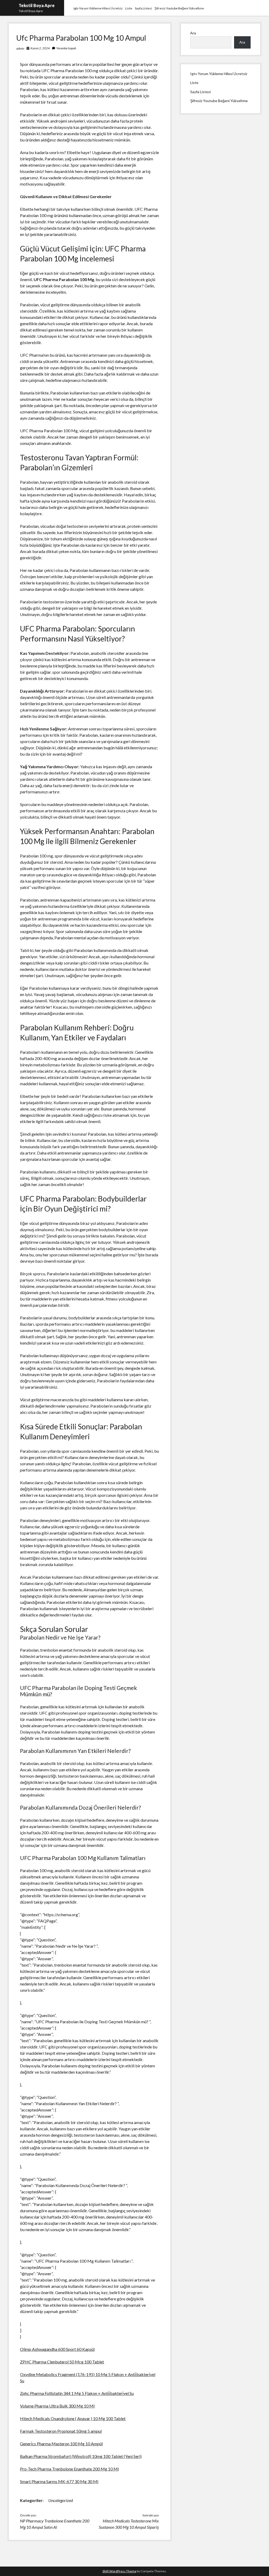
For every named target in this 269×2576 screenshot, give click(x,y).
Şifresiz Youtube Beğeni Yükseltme (179, 8)
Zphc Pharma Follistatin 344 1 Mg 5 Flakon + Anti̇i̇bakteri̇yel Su (77, 2393)
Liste (129, 8)
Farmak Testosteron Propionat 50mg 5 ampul (61, 2431)
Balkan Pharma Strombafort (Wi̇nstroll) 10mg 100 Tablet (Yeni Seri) (81, 2456)
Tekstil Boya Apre (37, 5)
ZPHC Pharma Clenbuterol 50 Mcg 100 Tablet (62, 2362)
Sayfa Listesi (143, 8)
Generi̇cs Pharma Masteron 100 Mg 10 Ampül (61, 2444)
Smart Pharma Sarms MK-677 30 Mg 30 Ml (59, 2481)
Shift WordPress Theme (119, 2571)
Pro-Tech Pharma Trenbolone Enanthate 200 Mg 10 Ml (69, 2469)
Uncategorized (61, 2500)
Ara (193, 33)
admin (20, 48)
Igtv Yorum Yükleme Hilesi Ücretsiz (98, 8)
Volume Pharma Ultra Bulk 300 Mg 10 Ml (57, 2406)
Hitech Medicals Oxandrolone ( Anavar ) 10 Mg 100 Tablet (73, 2418)
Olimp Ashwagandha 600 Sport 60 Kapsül (57, 2349)
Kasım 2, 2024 (40, 48)
